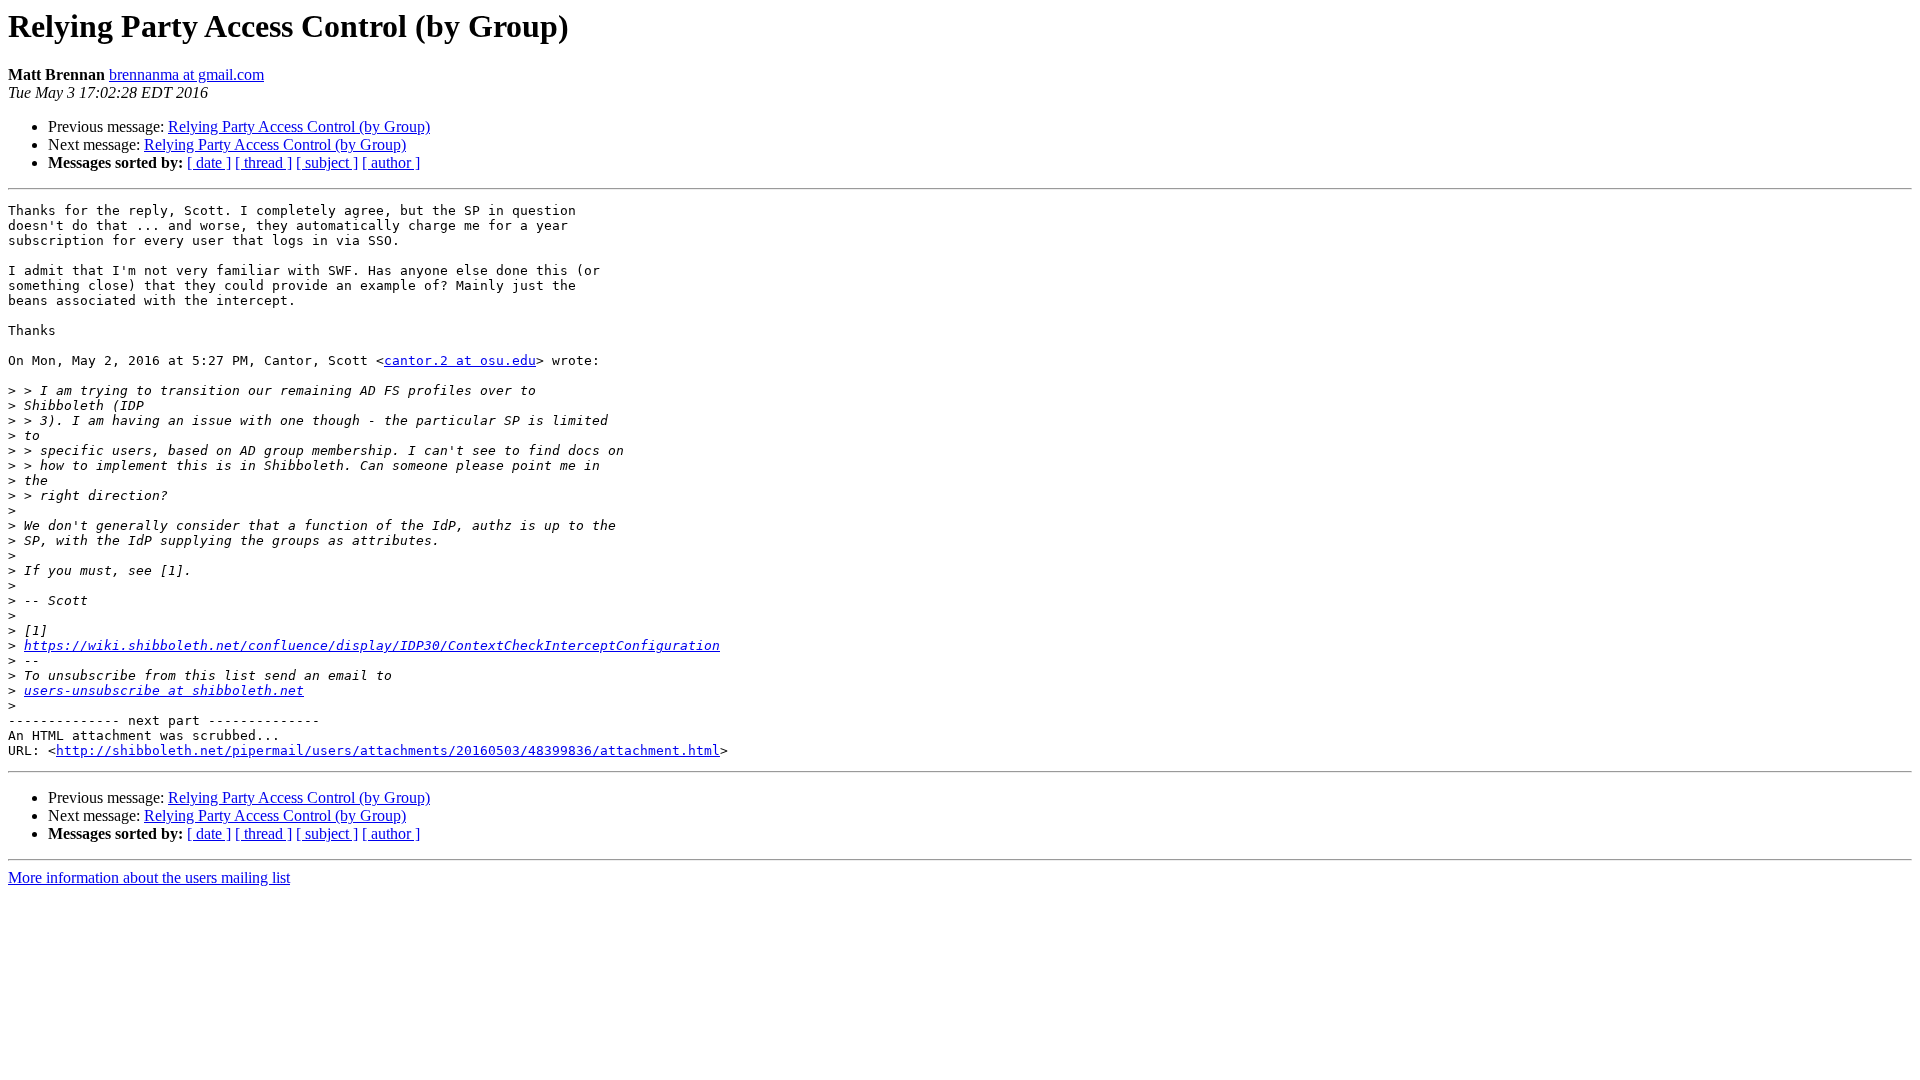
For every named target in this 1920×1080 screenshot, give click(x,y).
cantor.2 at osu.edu (460, 360)
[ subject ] (327, 162)
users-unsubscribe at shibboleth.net (164, 690)
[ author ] (391, 162)
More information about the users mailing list (149, 877)
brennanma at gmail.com (186, 74)
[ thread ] (263, 162)
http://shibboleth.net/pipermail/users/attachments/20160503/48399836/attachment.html (388, 750)
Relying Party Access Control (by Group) (299, 126)
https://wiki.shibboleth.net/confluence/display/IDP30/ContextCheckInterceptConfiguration (372, 645)
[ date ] (209, 162)
